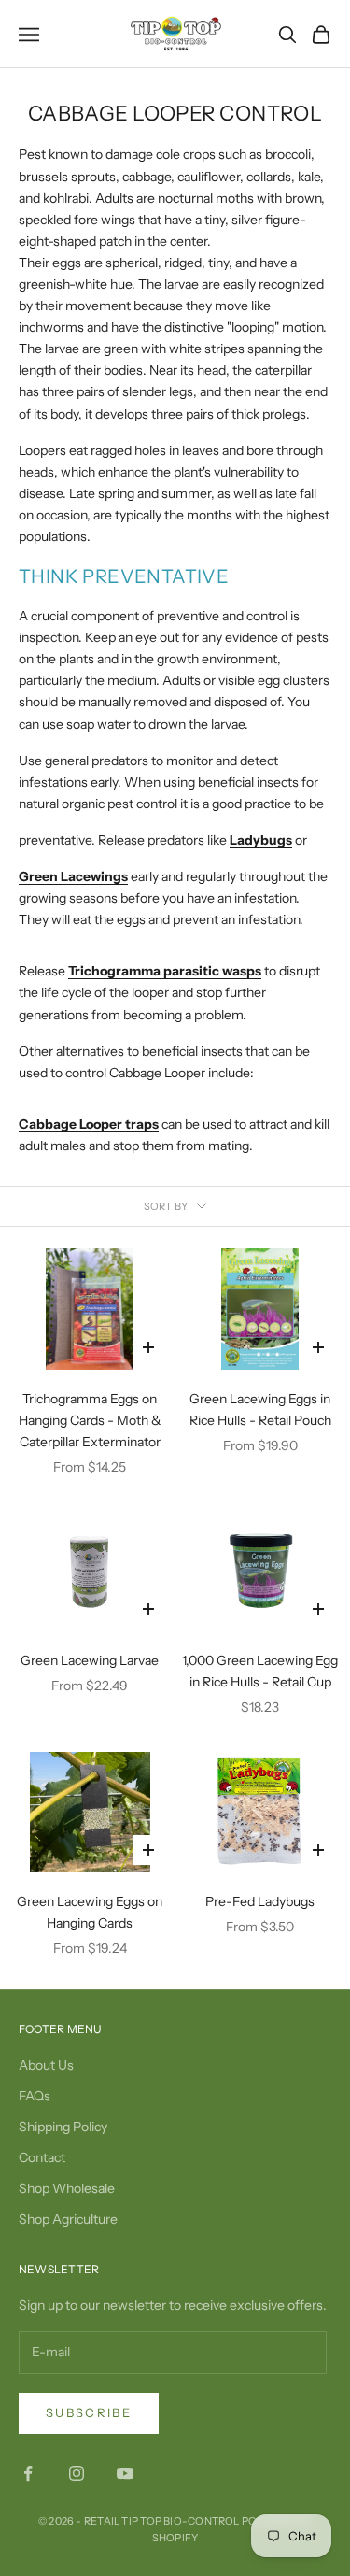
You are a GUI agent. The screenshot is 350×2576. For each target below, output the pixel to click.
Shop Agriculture (68, 2219)
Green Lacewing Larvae (90, 1660)
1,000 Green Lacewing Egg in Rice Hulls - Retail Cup (260, 1671)
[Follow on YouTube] (125, 2473)
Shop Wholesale (67, 2188)
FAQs (35, 2096)
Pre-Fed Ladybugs (260, 1901)
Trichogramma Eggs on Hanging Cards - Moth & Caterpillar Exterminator (90, 1420)
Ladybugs (261, 840)
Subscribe (89, 2412)
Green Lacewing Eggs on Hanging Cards (90, 1912)
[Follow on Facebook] (28, 2473)
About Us (46, 2065)
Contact (42, 2157)
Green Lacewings (73, 876)
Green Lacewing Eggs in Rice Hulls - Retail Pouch (260, 1409)
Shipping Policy (63, 2127)
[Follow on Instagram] (77, 2473)
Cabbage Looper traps (89, 1124)
